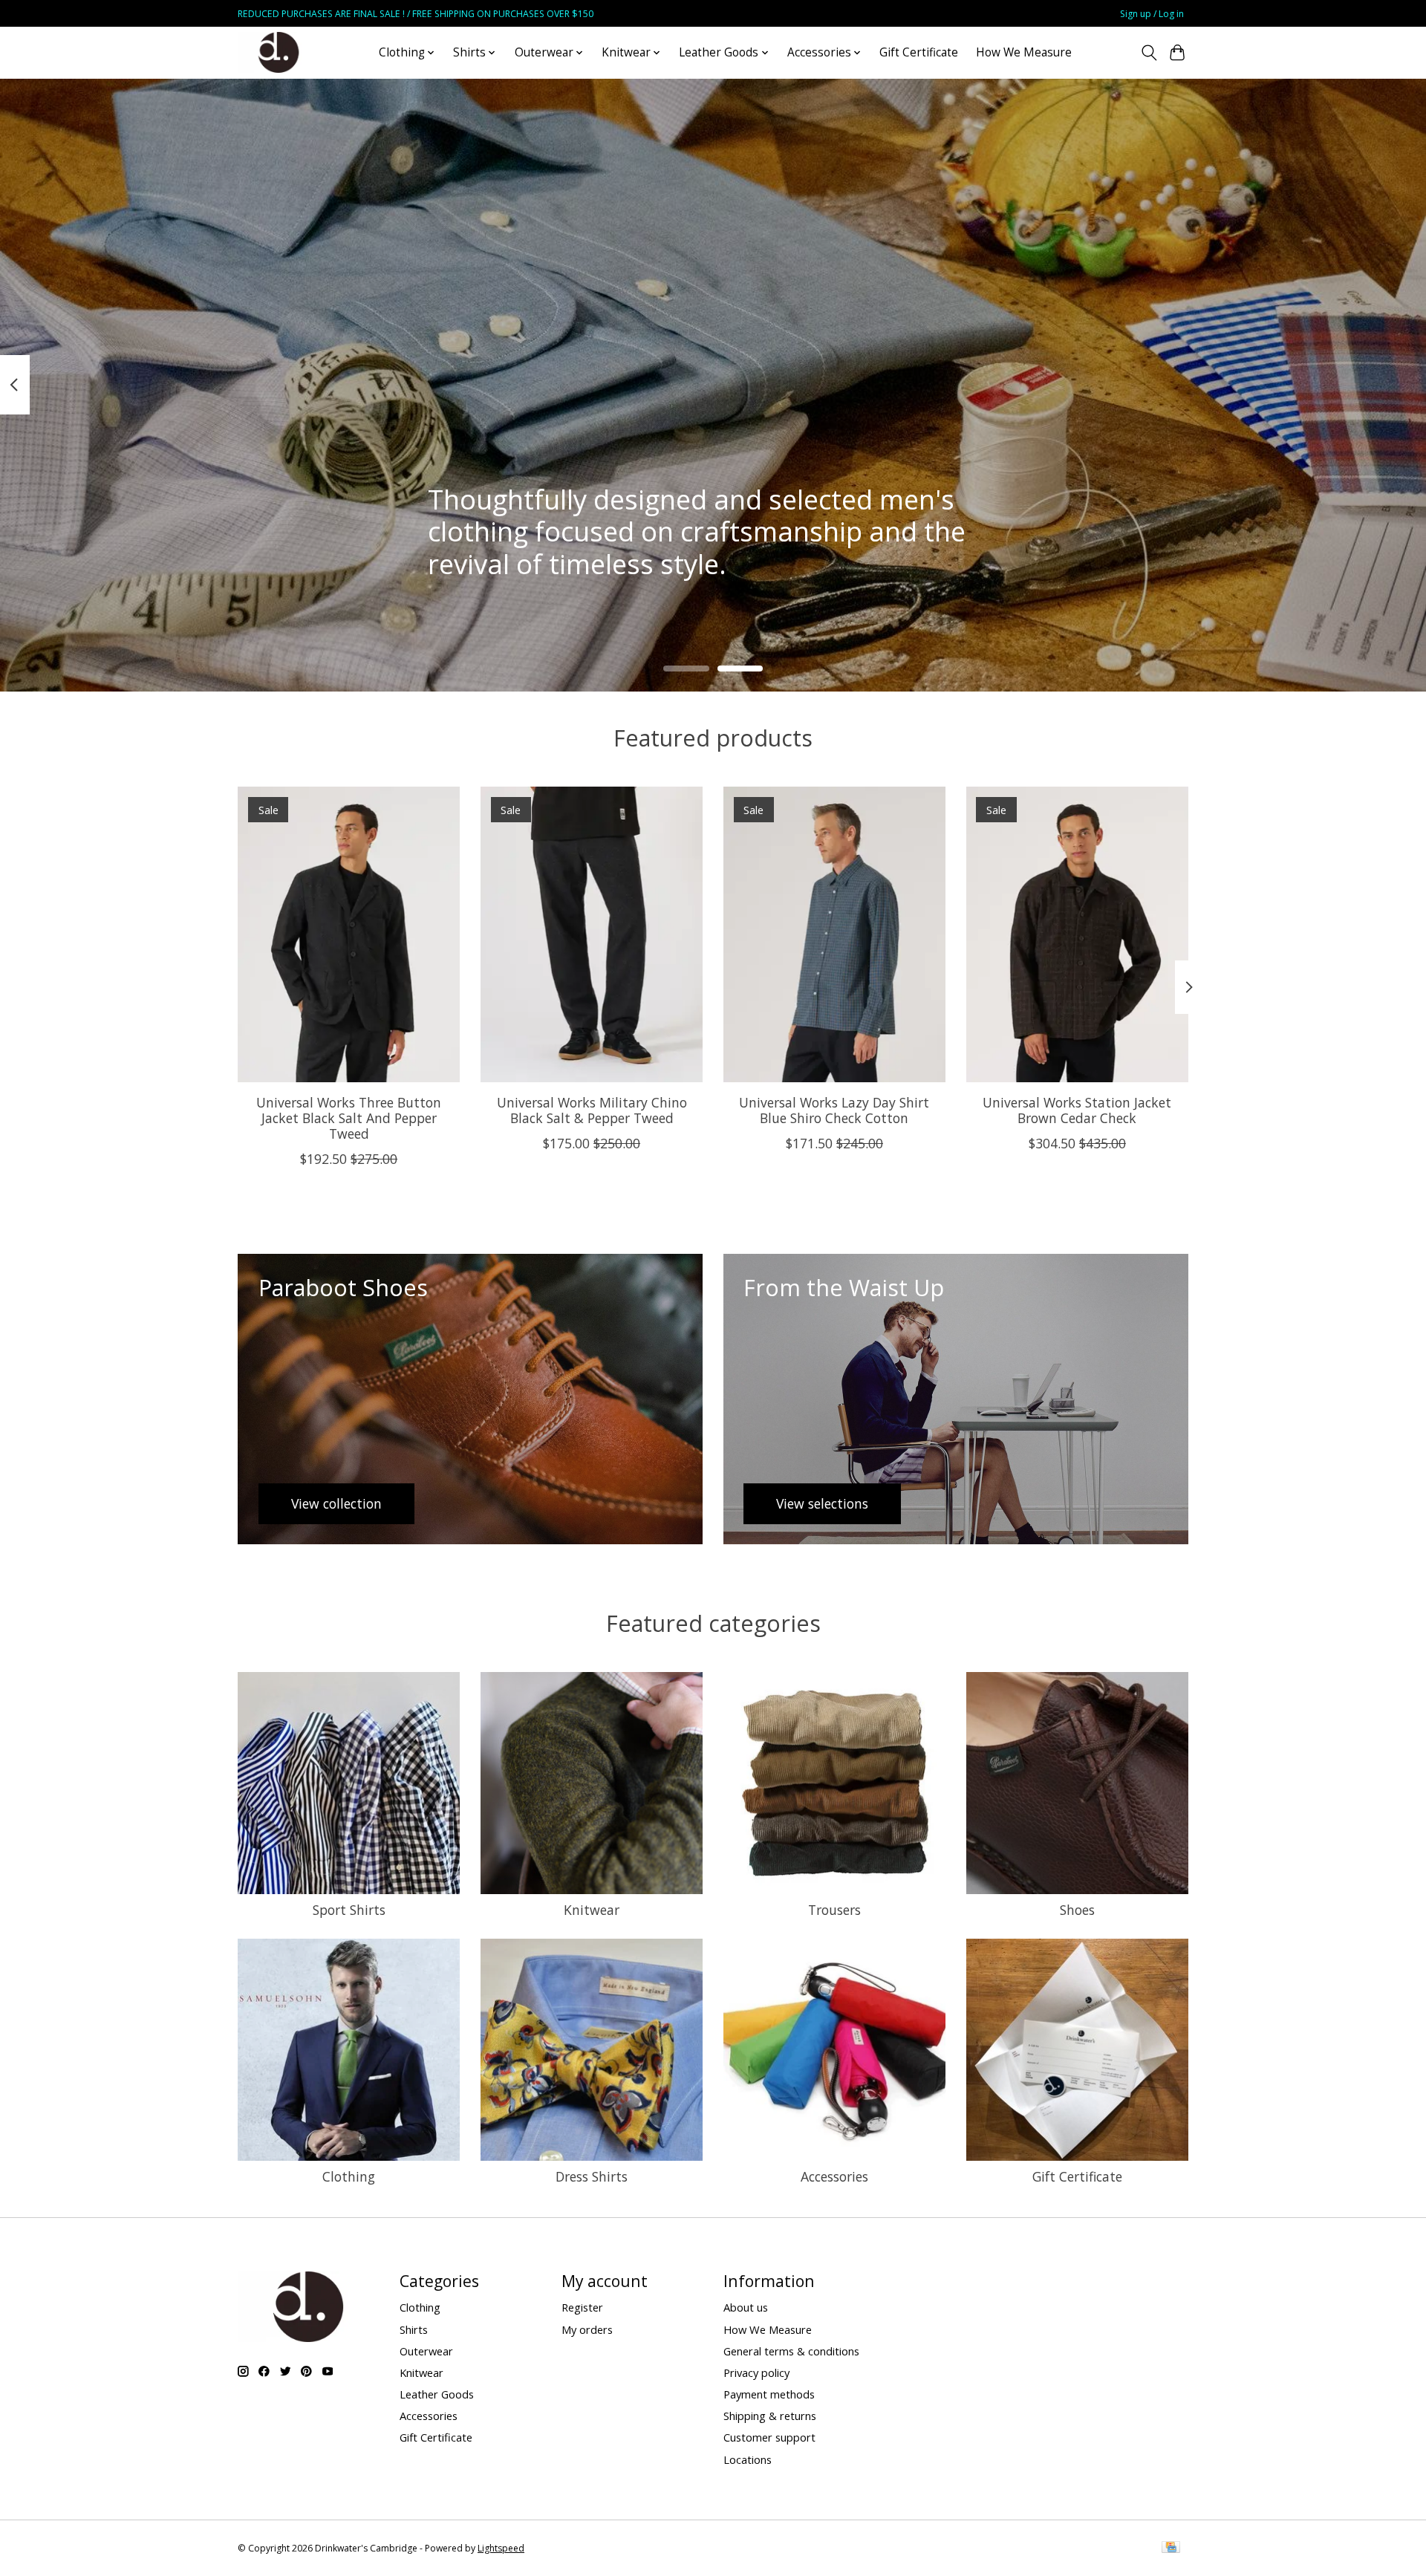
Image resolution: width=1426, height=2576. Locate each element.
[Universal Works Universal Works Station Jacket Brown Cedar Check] (1077, 934)
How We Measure (1024, 52)
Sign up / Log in (1152, 14)
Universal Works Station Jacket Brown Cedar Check (1077, 1110)
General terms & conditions (791, 2351)
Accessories (834, 2176)
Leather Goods (437, 2394)
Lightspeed (501, 2548)
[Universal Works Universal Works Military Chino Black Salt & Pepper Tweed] (592, 934)
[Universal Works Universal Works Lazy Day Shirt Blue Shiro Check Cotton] (834, 934)
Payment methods (769, 2394)
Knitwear (592, 1910)
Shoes (1077, 1910)
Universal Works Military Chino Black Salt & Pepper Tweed (592, 1110)
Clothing (349, 2176)
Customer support (769, 2437)
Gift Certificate (919, 52)
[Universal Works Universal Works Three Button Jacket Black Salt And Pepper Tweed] (349, 934)
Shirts (414, 2329)
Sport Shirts (349, 1910)
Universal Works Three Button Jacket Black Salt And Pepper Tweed (349, 1118)
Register (582, 2307)
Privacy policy (756, 2372)
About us (746, 2307)
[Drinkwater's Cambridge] (279, 52)
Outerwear (426, 2351)
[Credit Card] (1171, 2549)
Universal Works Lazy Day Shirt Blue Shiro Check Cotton (834, 1110)
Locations (748, 2459)
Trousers (834, 1910)
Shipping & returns (770, 2416)
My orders (587, 2329)
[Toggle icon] (1149, 53)
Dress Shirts (592, 2176)
